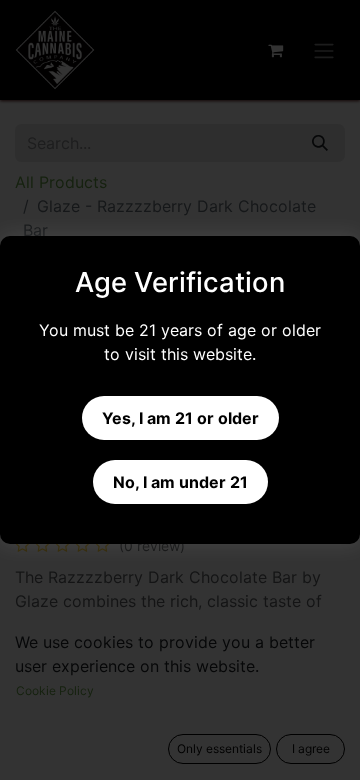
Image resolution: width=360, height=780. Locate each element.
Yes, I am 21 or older (180, 418)
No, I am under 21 (180, 482)
